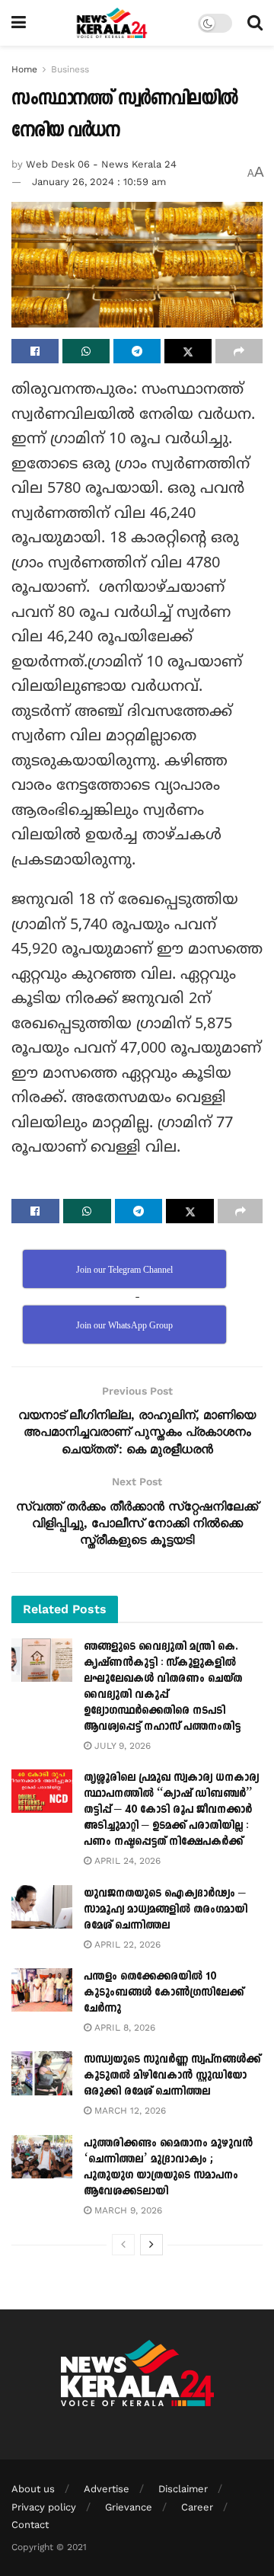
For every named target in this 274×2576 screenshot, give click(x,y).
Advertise (107, 2489)
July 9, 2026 (121, 1746)
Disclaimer (183, 2489)
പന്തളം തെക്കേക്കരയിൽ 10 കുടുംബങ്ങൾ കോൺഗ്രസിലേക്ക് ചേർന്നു (164, 1992)
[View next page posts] (151, 2245)
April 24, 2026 (126, 1861)
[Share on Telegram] (137, 351)
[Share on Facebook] (35, 351)
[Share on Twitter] (188, 351)
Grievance (129, 2507)
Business (70, 69)
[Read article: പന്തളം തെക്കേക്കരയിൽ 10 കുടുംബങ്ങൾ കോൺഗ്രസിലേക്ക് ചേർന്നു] (42, 1990)
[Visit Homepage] (112, 23)
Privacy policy (44, 2507)
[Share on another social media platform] (239, 351)
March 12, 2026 (129, 2111)
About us (33, 2489)
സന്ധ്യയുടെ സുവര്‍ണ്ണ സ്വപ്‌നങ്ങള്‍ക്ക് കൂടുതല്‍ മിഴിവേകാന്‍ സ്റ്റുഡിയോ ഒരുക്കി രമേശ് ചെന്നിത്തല (172, 2075)
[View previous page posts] (123, 2245)
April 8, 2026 (123, 2028)
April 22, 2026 (126, 1945)
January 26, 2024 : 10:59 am (99, 182)
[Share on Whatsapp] (86, 351)
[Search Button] (255, 23)
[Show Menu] (19, 23)
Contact (30, 2525)
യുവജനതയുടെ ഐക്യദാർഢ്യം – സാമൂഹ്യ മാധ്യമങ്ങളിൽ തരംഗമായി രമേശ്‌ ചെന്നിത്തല (166, 1909)
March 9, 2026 (127, 2210)
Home (24, 69)
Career (197, 2507)
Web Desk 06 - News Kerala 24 (101, 164)
